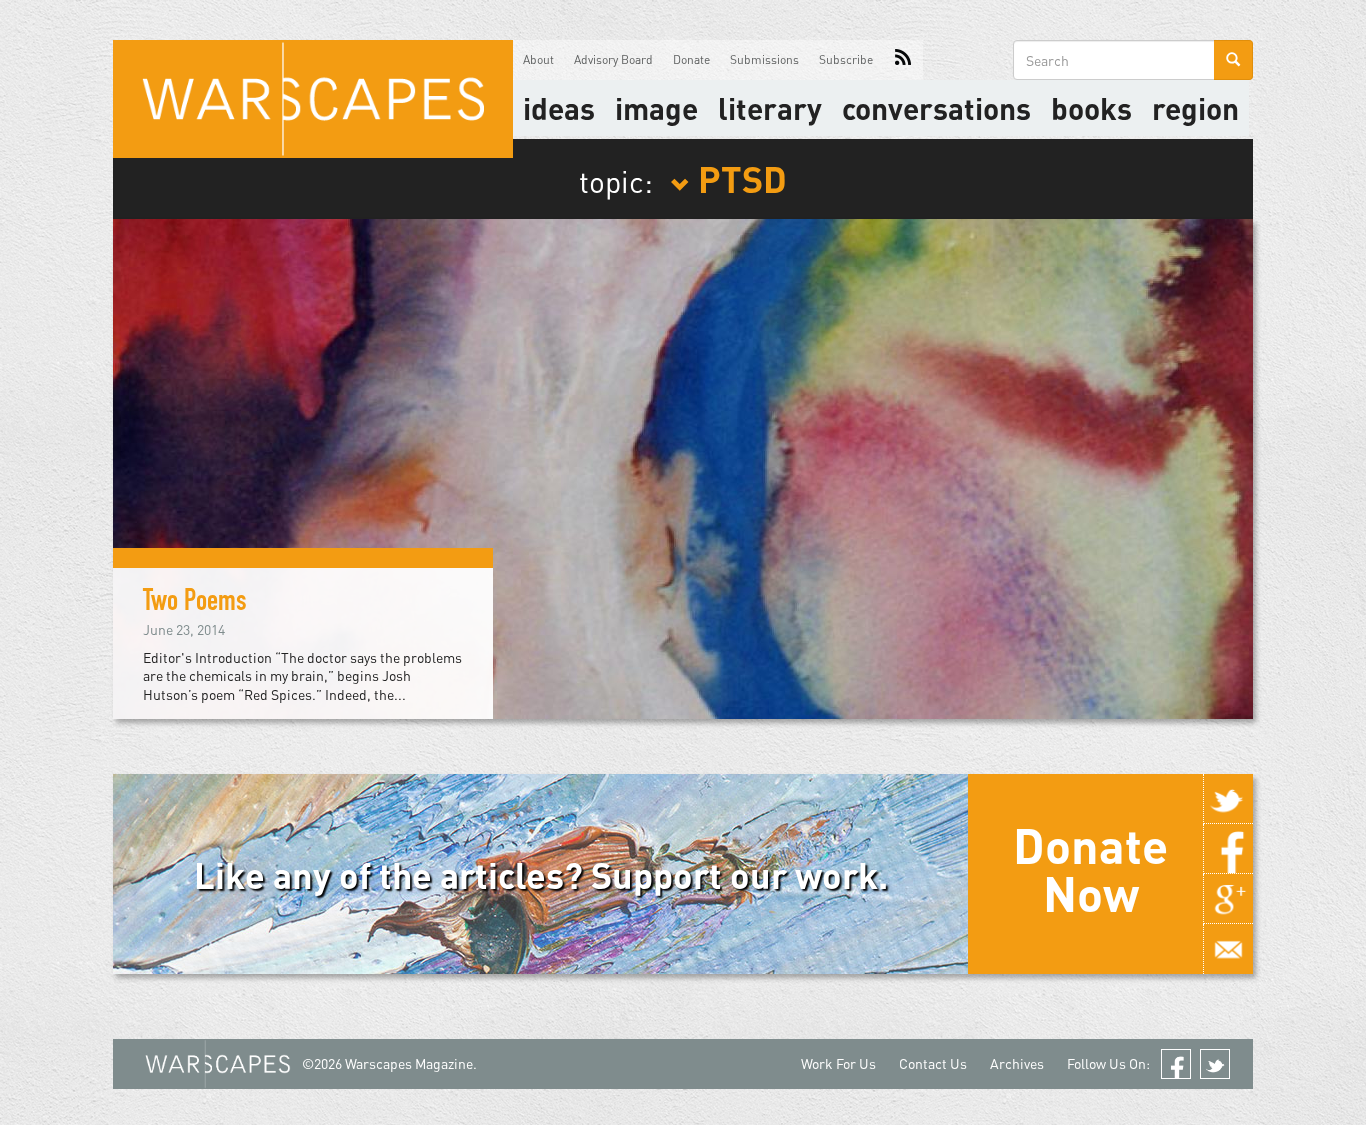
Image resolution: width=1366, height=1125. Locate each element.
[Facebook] (1228, 849)
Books (1091, 108)
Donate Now (1090, 869)
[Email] (1228, 949)
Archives (1017, 1063)
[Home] (313, 99)
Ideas (559, 108)
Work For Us (838, 1063)
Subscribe (846, 59)
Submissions (764, 59)
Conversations (936, 108)
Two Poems (195, 604)
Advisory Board (613, 59)
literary (770, 108)
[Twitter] (1228, 799)
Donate (691, 59)
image (656, 108)
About (538, 59)
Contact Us (933, 1063)
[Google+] (1228, 899)
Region (1195, 108)
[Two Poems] (683, 466)
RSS (903, 60)
